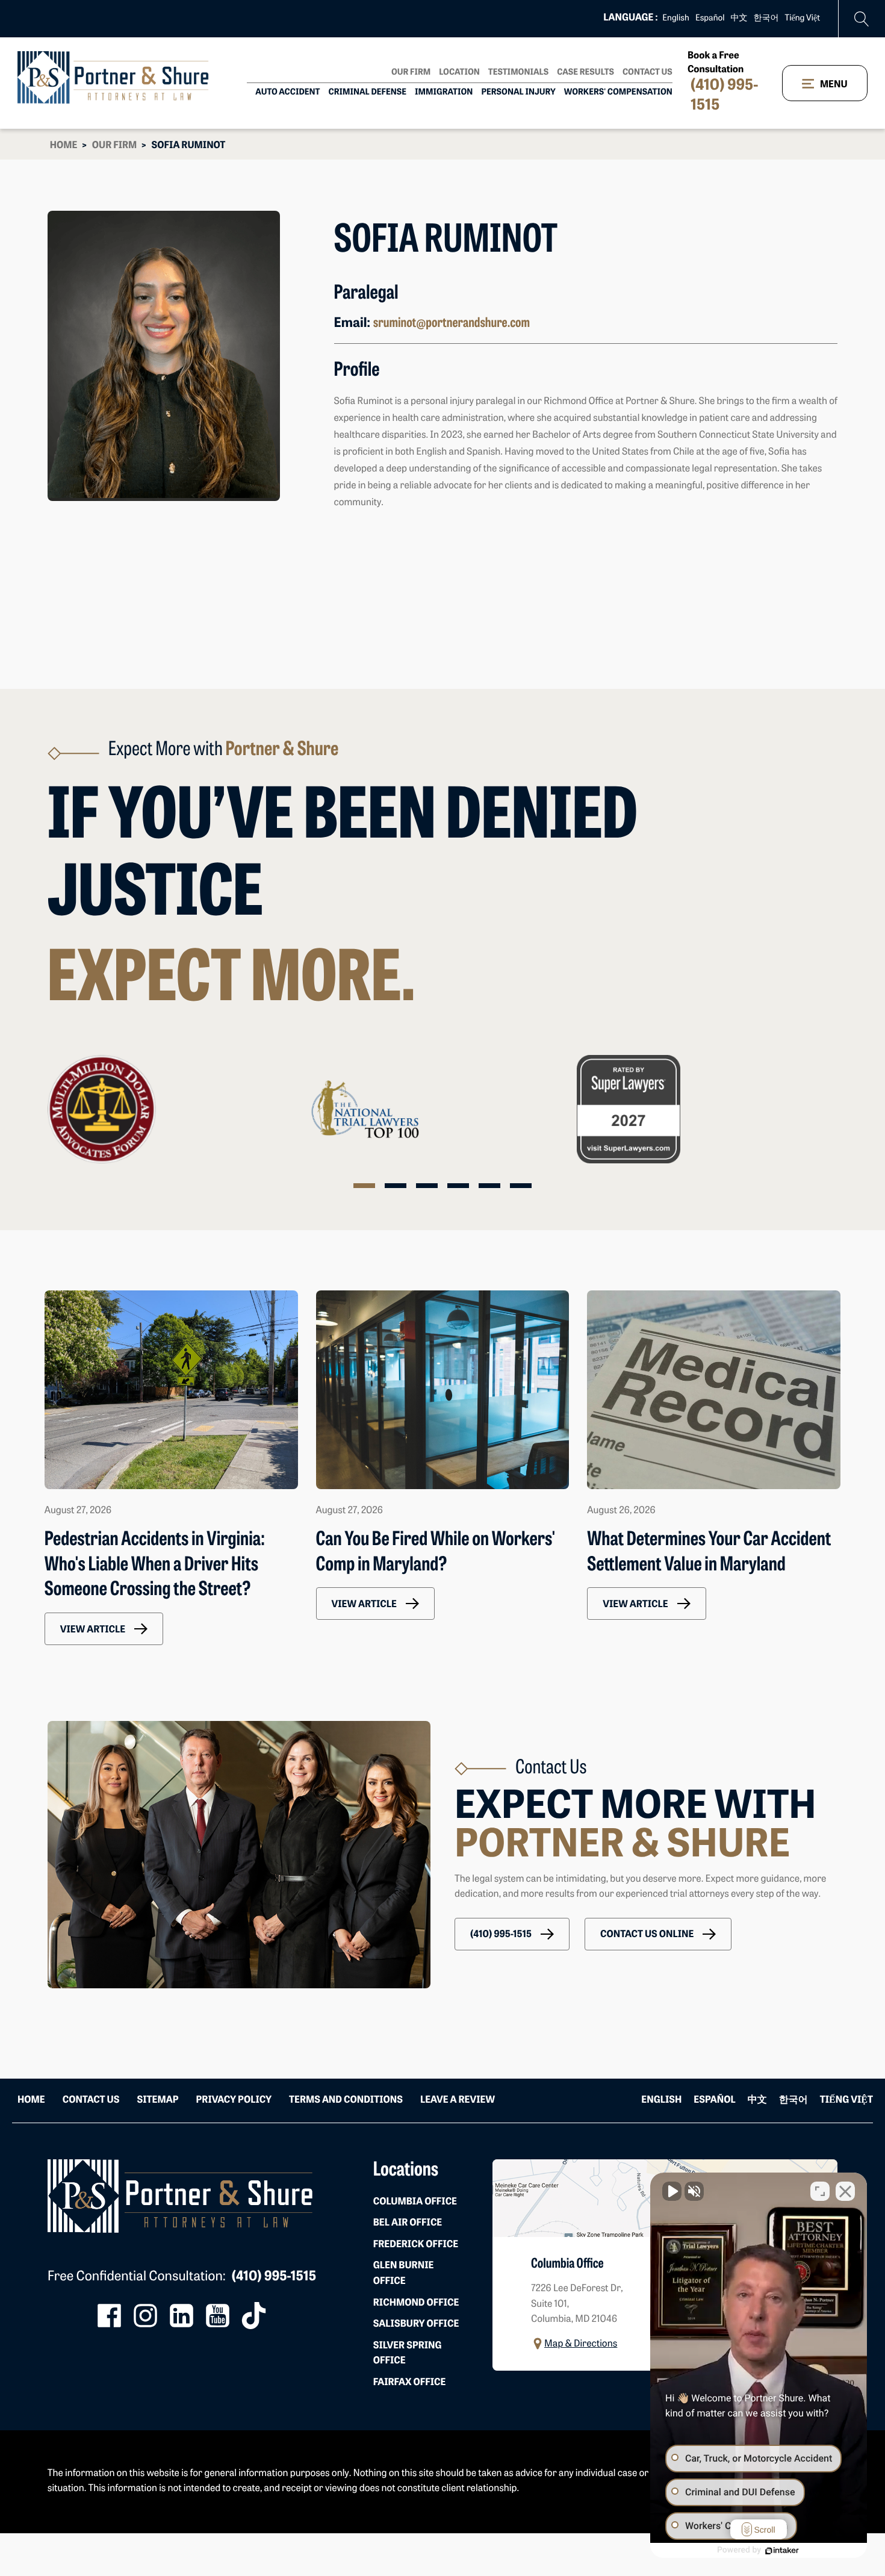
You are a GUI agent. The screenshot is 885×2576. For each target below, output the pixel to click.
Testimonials (518, 73)
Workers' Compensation (618, 92)
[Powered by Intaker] (782, 2551)
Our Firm (411, 73)
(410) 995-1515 (724, 96)
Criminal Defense (367, 92)
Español (710, 18)
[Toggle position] (820, 2191)
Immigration (444, 92)
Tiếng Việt (803, 18)
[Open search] (862, 19)
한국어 (766, 18)
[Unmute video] (672, 2191)
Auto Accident (287, 92)
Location (459, 73)
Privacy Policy (234, 2100)
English (676, 18)
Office (415, 2202)
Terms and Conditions (346, 2100)
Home (64, 146)
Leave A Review (458, 2100)
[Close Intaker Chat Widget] (845, 2191)
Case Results (585, 73)
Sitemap (158, 2100)
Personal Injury (518, 92)
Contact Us (647, 73)
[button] (104, 1629)
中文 (739, 18)
